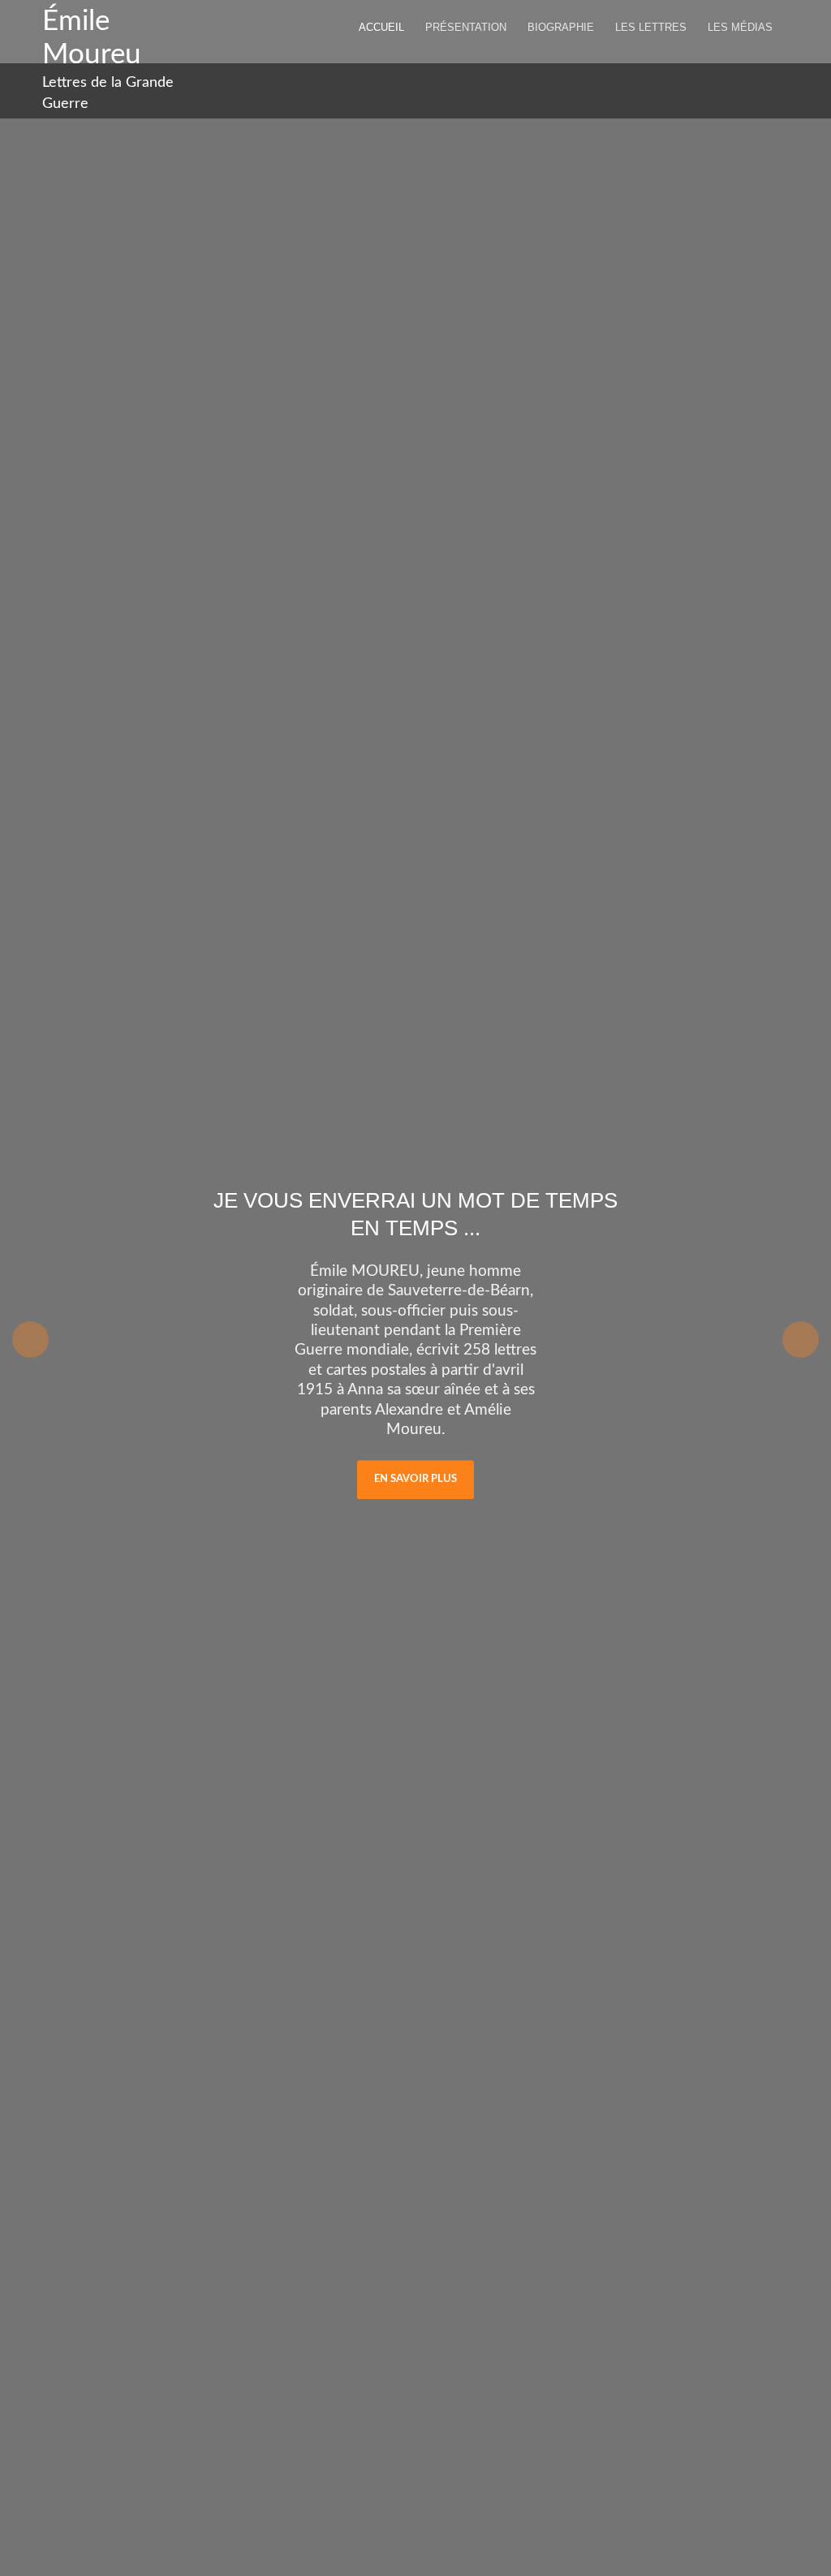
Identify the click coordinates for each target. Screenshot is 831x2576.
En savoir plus (415, 1479)
